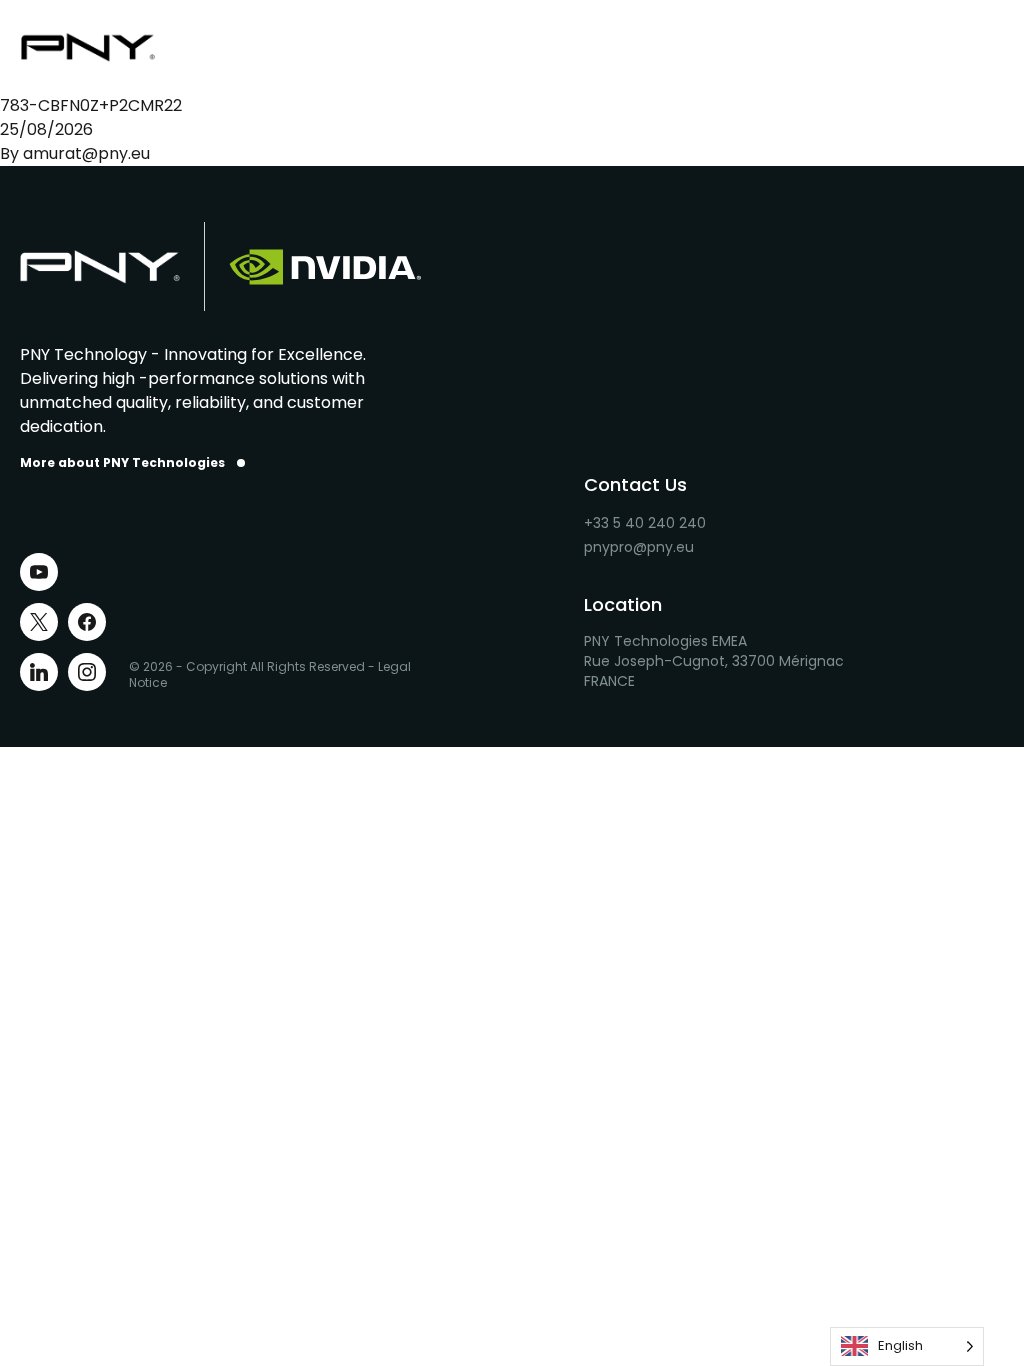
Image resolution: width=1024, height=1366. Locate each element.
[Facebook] (87, 622)
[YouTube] (39, 572)
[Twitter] (39, 622)
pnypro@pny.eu (639, 547)
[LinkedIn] (39, 672)
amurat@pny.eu (86, 153)
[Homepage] (100, 47)
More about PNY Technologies (122, 463)
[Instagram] (87, 672)
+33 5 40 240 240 (645, 523)
